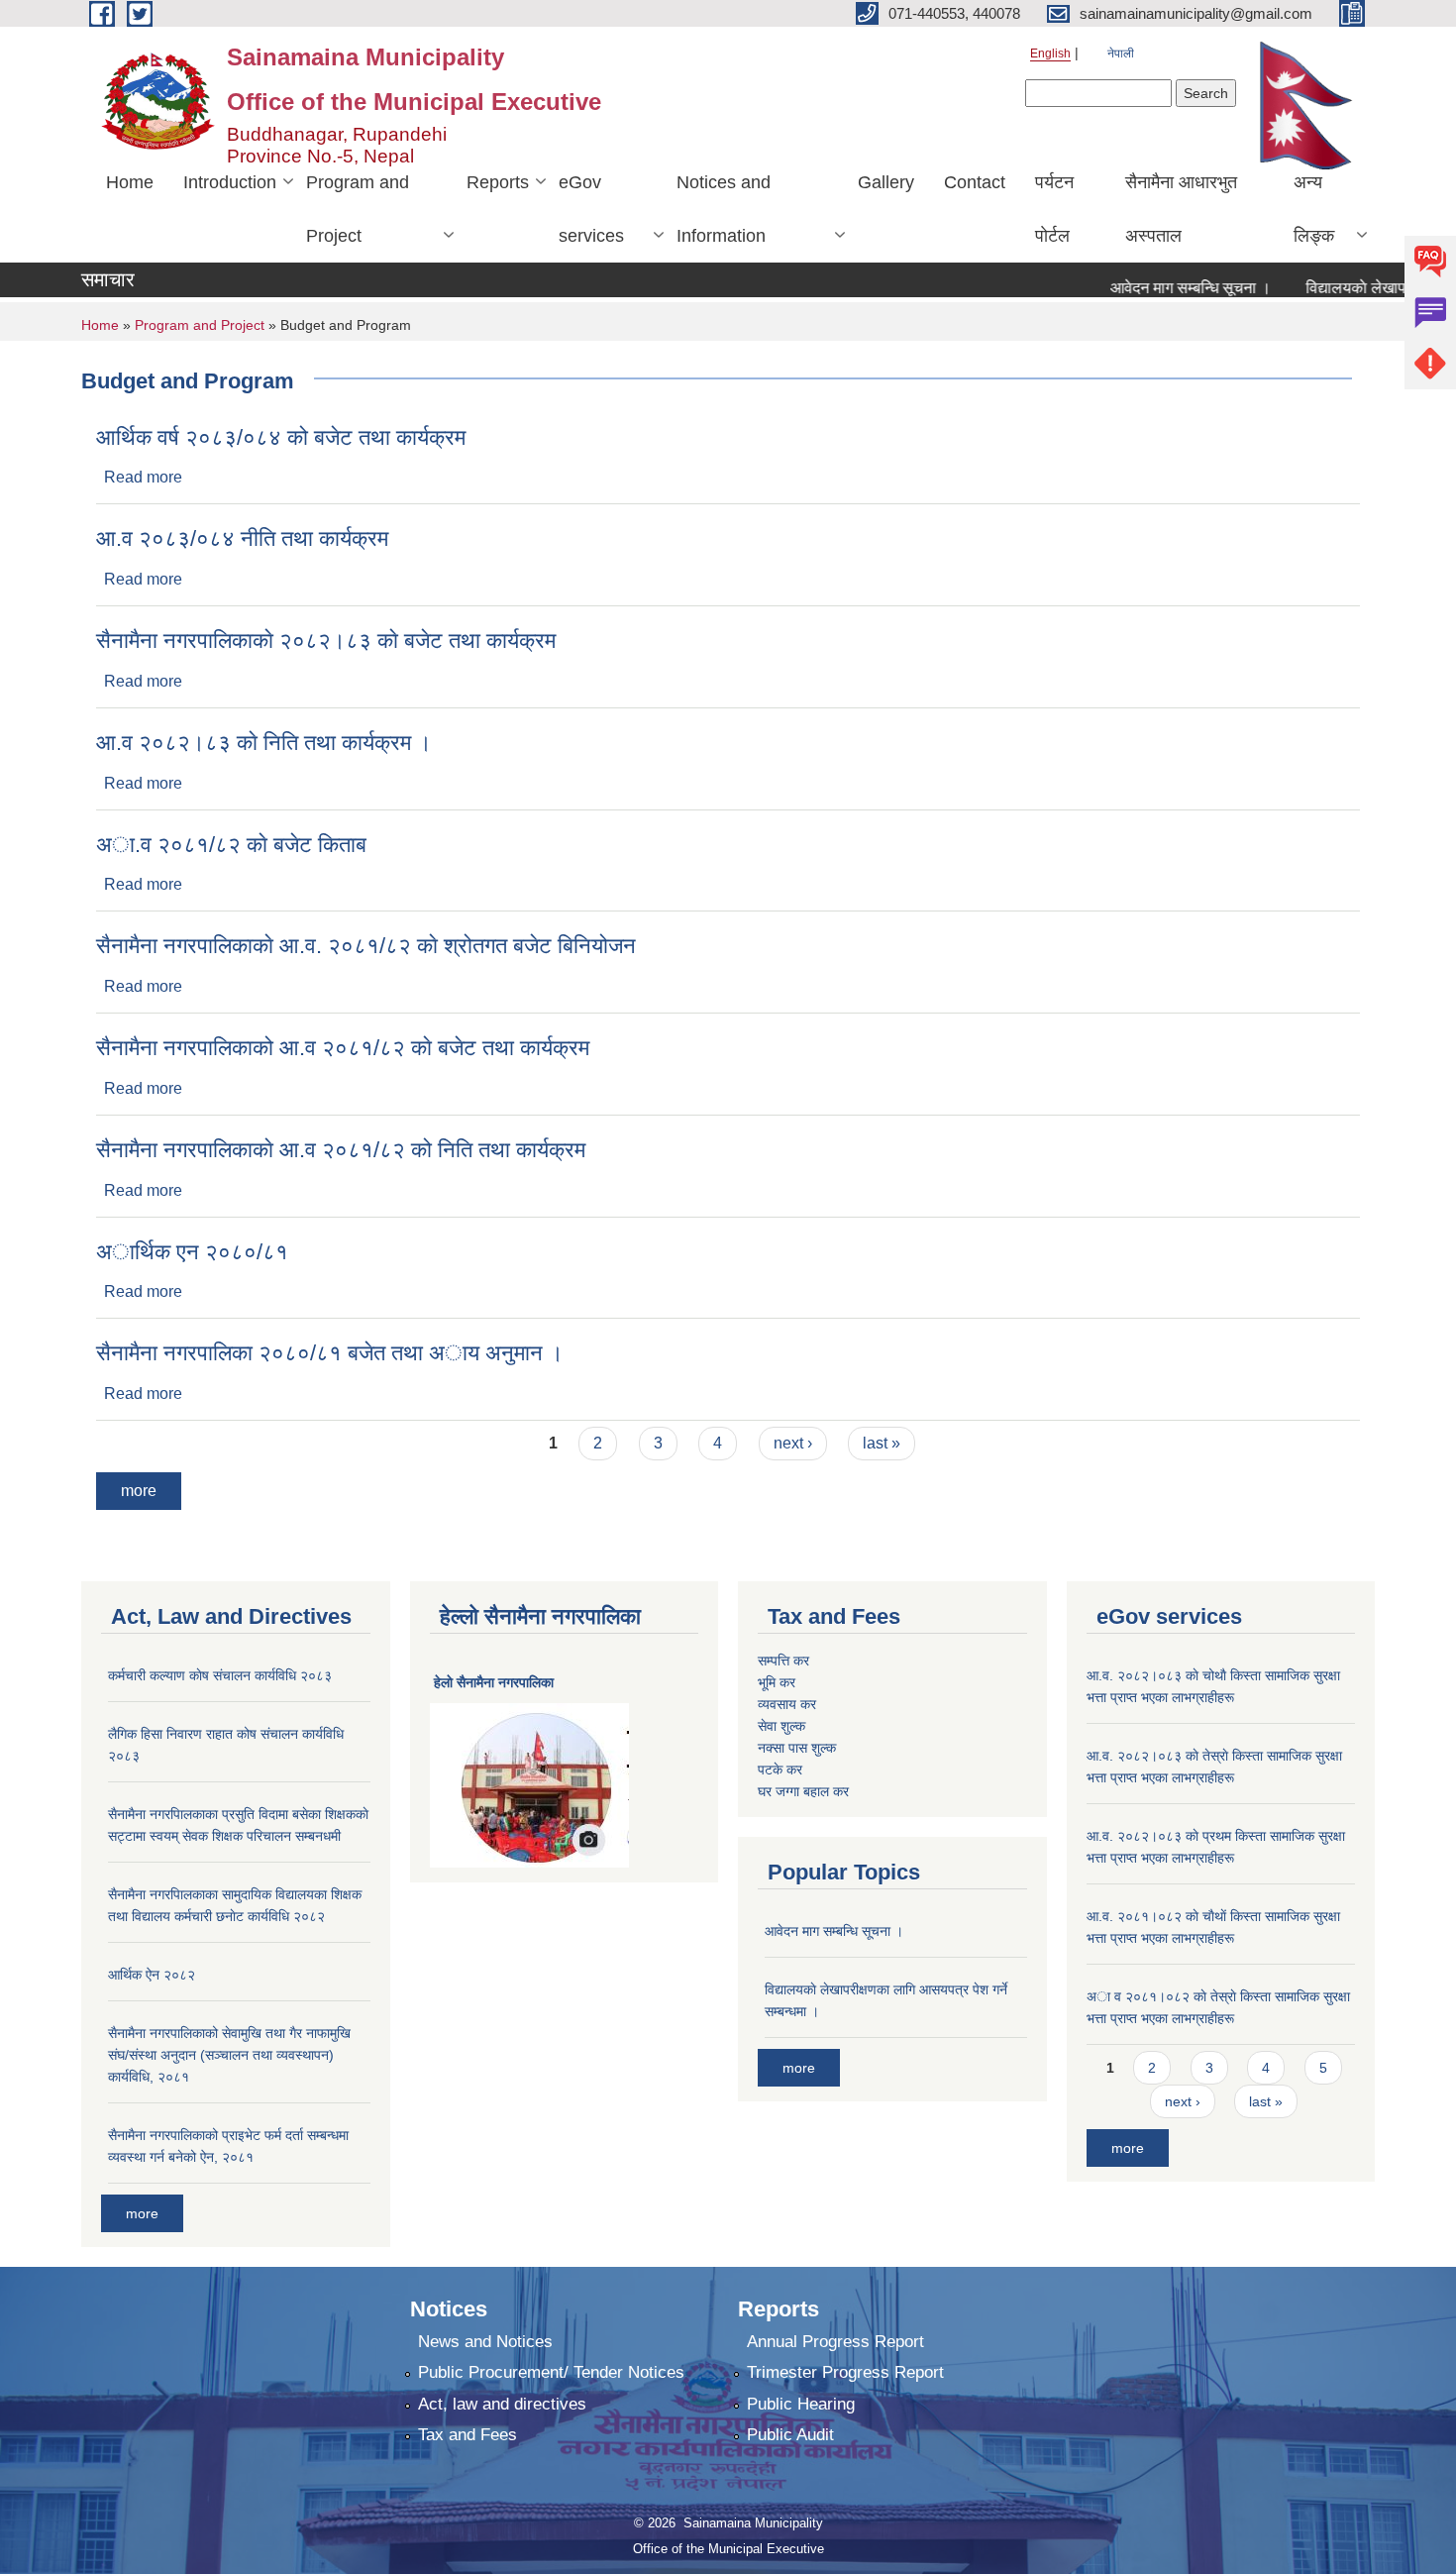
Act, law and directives (502, 2404)
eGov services (591, 209)
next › (793, 1443)
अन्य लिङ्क (1314, 209)
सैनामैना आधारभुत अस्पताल (1181, 209)
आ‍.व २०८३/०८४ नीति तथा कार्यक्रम (242, 538)
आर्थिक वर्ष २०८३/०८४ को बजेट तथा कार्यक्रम (281, 437)
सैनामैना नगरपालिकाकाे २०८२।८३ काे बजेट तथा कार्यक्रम (326, 641)
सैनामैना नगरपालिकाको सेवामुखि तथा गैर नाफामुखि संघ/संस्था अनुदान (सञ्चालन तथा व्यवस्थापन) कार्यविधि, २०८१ (229, 2055)
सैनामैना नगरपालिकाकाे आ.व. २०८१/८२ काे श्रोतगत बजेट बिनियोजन (366, 946)
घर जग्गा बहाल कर (803, 1791)
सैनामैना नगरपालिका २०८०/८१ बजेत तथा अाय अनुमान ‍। (330, 1353)
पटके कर (780, 1770)
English (1050, 54)
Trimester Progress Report (845, 2372)
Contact (975, 182)
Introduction (230, 182)
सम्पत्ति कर (783, 1661)
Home (130, 182)
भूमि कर (777, 1682)
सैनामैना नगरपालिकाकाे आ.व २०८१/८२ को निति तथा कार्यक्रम (341, 1150)
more (139, 1491)
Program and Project (358, 209)
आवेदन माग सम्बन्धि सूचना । (1157, 288)
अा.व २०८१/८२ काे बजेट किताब (231, 845)
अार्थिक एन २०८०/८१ (192, 1252)
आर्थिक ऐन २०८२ (152, 1975)
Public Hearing (801, 2404)
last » (882, 1443)
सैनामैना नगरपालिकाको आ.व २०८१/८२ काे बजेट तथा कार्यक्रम (343, 1048)
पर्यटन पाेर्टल (1054, 209)
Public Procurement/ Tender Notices (551, 2372)
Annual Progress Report (835, 2342)
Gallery (886, 182)
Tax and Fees (468, 2435)
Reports (498, 182)
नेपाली (1121, 54)
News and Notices (485, 2342)
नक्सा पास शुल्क (797, 1748)
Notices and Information (724, 209)
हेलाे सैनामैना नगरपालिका (494, 1682)
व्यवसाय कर (787, 1704)
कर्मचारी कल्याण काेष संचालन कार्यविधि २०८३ (220, 1675)
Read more (143, 477)
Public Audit (790, 2435)
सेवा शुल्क (781, 1726)
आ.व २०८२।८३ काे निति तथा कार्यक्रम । (264, 743)
